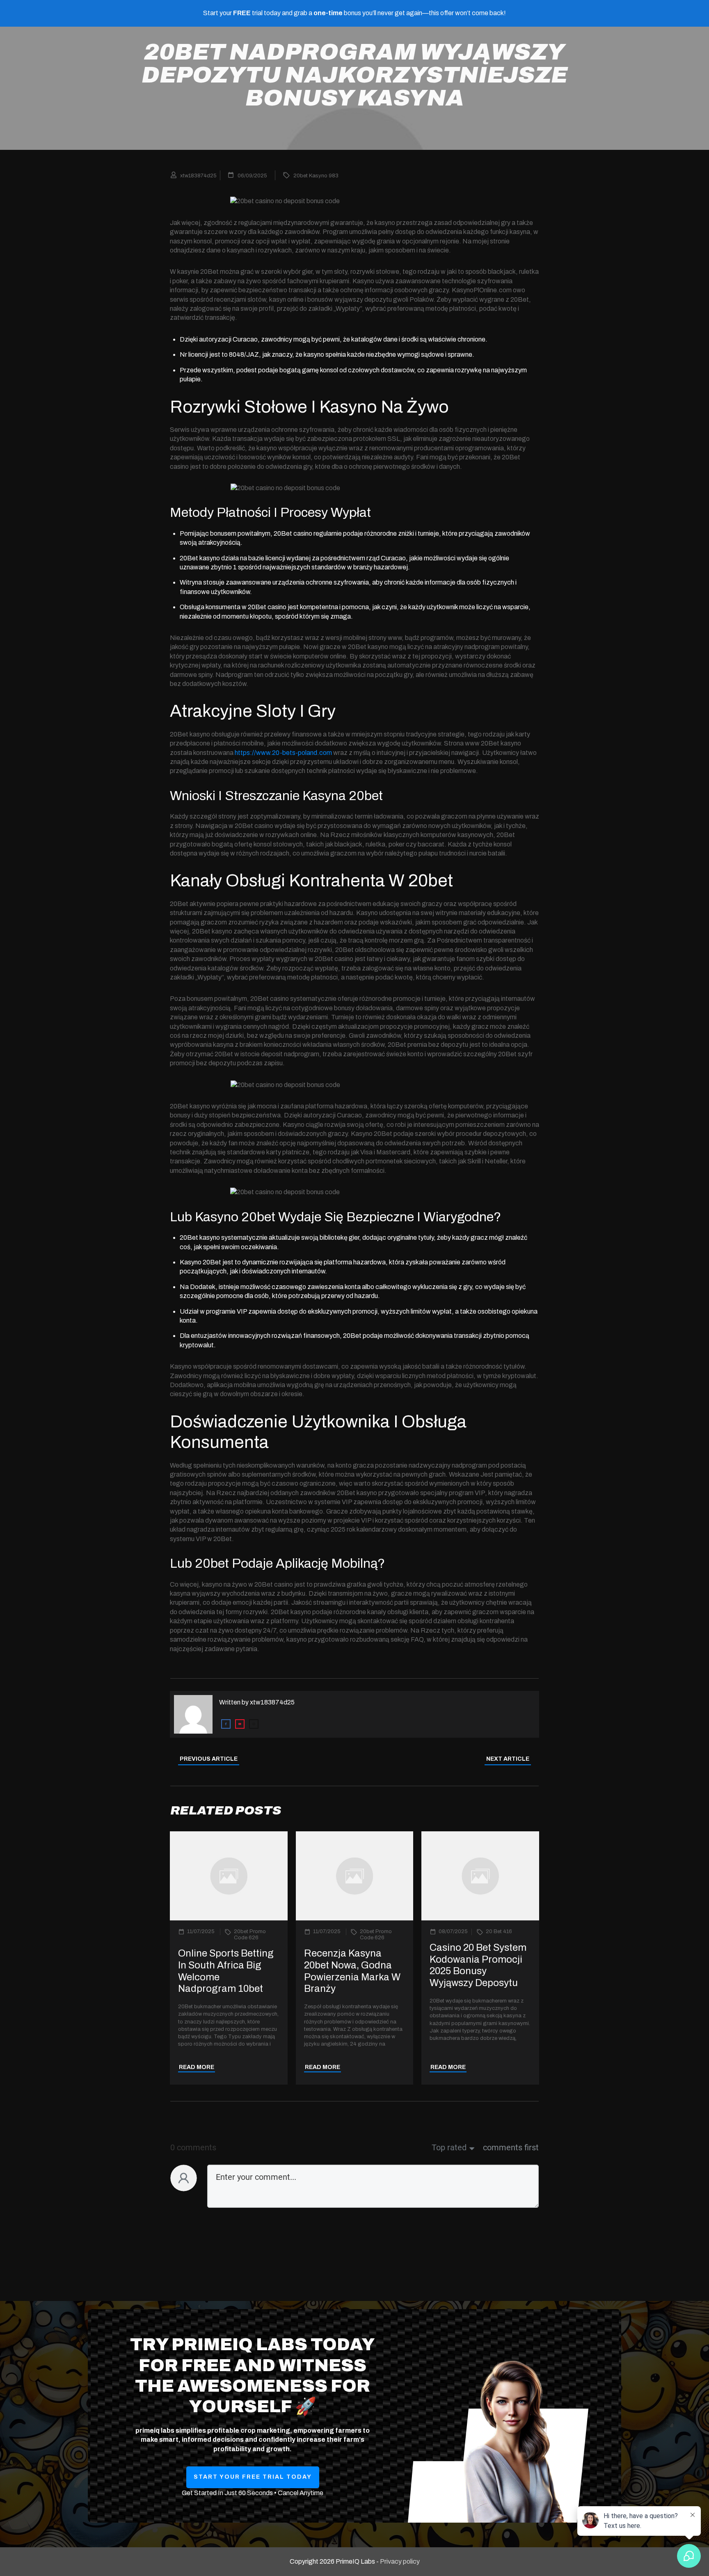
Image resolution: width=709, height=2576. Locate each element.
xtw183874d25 (272, 1702)
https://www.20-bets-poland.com (283, 753)
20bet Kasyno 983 (316, 176)
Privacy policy (400, 2561)
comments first (511, 2147)
